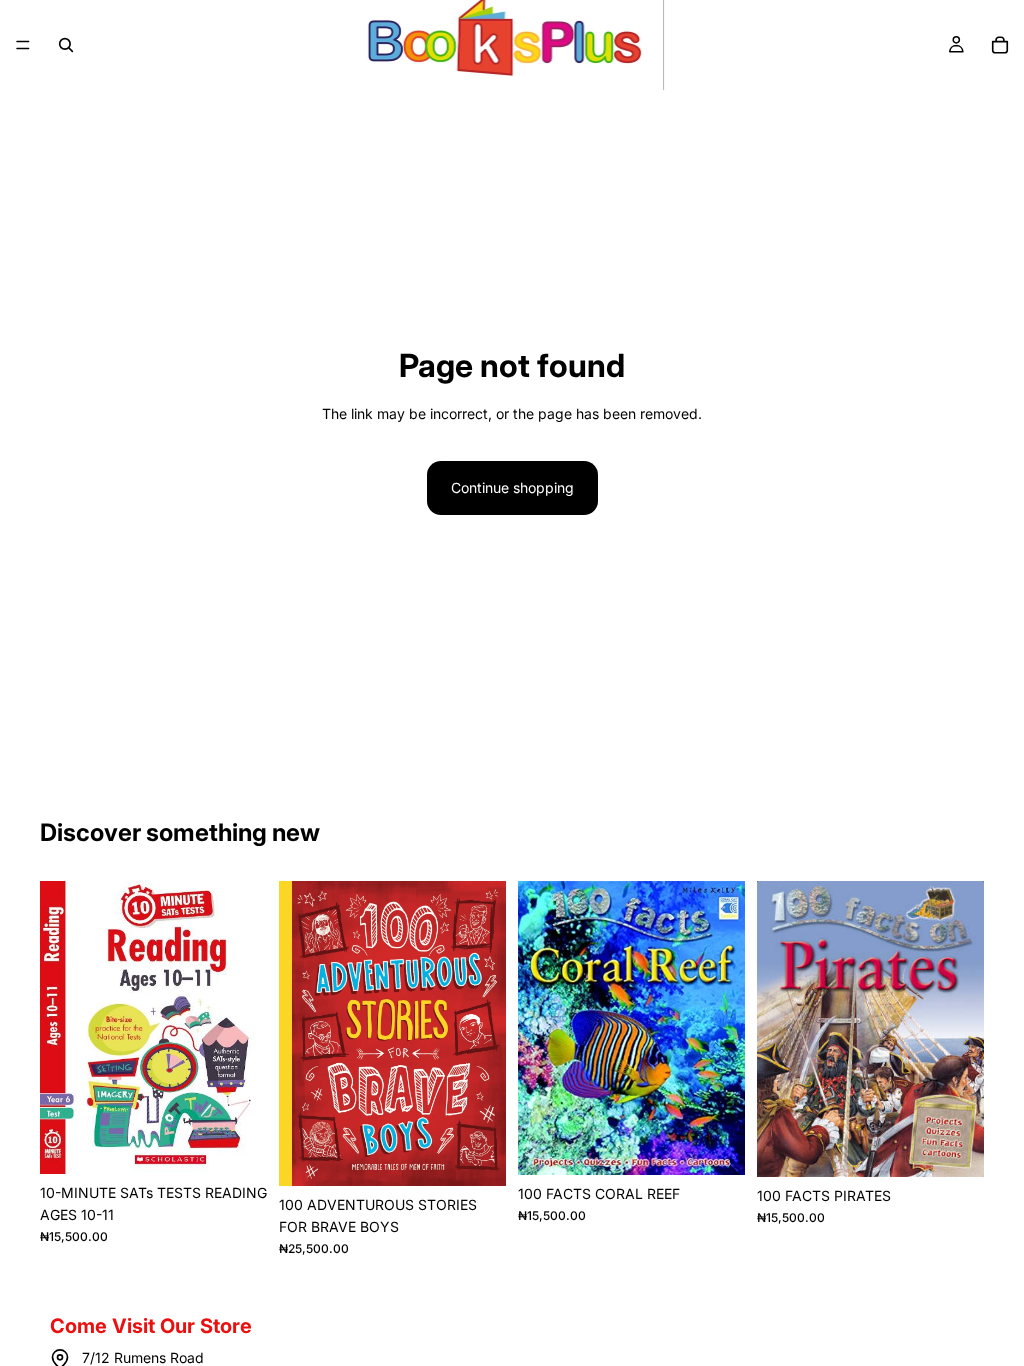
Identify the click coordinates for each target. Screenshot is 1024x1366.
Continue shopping (512, 487)
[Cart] (1000, 45)
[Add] (236, 1143)
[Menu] (23, 45)
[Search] (66, 45)
